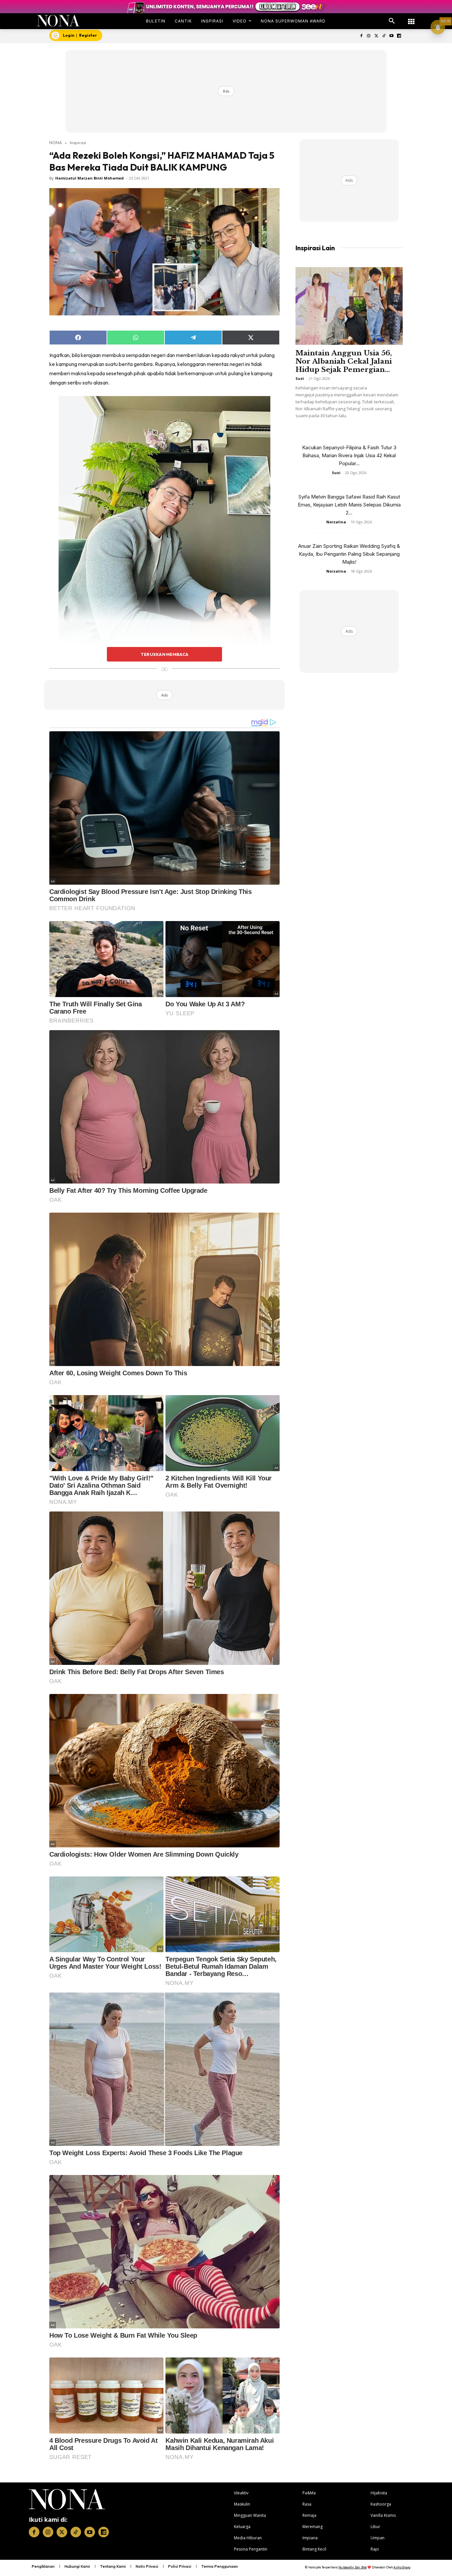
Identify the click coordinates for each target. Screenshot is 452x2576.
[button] (392, 21)
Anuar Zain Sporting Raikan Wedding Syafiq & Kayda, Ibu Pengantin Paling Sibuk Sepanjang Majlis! (349, 554)
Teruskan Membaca (164, 654)
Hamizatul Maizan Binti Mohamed (90, 178)
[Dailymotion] (399, 36)
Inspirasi (78, 142)
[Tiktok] (384, 36)
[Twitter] (376, 36)
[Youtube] (391, 36)
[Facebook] (361, 36)
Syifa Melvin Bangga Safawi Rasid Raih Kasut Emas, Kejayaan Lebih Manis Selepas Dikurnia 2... (349, 505)
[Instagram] (369, 36)
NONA (56, 142)
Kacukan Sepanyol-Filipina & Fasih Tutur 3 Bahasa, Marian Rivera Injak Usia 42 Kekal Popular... (349, 455)
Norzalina (336, 522)
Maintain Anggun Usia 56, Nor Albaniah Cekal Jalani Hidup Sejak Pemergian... (344, 361)
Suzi (300, 378)
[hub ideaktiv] (411, 18)
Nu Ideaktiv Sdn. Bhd (353, 2567)
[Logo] (58, 21)
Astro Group (402, 2567)
